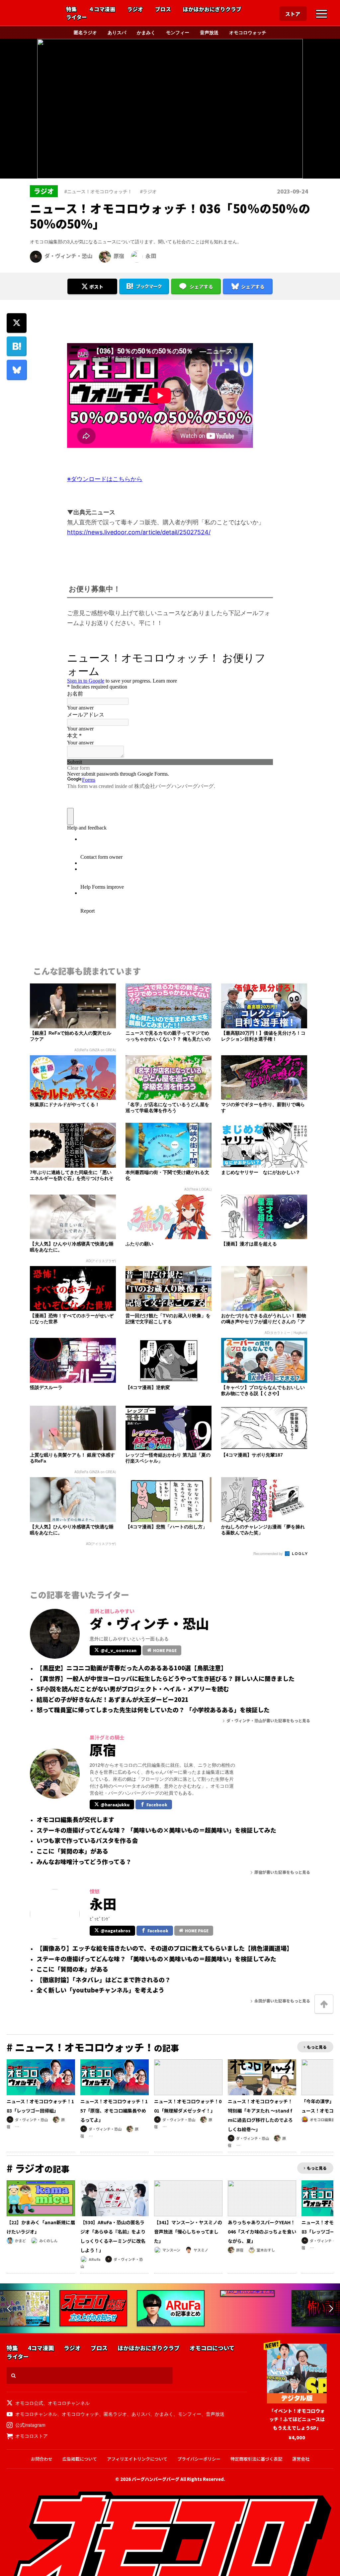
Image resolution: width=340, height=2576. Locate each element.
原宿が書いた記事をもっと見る (282, 1872)
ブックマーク (149, 286)
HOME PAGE (165, 1650)
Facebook (157, 1804)
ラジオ (135, 9)
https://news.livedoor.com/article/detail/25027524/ (139, 532)
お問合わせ (42, 2459)
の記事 (93, 2048)
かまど (20, 2241)
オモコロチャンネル (69, 2403)
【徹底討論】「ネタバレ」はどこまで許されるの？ (104, 1980)
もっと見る (317, 2047)
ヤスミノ (201, 2250)
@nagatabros (116, 1931)
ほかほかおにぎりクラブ (212, 9)
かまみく (146, 32)
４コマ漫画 (102, 9)
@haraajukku (115, 1804)
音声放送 (209, 32)
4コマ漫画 (41, 2348)
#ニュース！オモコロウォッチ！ (98, 191)
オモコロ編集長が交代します (75, 1820)
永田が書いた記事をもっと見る (282, 2001)
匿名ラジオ (85, 32)
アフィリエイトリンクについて (137, 2459)
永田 (151, 256)
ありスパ (117, 32)
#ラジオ (148, 191)
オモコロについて (212, 2348)
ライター (77, 17)
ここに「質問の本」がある (72, 1851)
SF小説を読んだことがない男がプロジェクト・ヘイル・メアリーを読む (133, 1689)
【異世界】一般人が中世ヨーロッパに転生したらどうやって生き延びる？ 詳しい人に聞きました (166, 1679)
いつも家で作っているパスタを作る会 (87, 1841)
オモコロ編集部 (323, 2120)
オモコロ (34, 14)
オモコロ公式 (29, 2403)
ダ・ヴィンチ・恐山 (68, 256)
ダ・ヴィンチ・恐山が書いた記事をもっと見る (268, 1720)
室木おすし (266, 2250)
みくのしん (48, 2241)
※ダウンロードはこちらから (105, 479)
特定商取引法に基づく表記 (256, 2459)
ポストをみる (92, 269)
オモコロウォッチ (248, 32)
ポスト (96, 287)
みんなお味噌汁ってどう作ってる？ (84, 1862)
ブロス (163, 9)
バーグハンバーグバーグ (156, 2479)
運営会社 (301, 2459)
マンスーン (171, 2250)
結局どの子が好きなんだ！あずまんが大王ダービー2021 (113, 1700)
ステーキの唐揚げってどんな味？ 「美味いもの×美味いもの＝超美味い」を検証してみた (156, 1830)
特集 (71, 9)
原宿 (119, 256)
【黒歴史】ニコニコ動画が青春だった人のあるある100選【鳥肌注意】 (132, 1668)
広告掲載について (80, 2459)
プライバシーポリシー (199, 2459)
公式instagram (30, 2425)
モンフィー (178, 32)
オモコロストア (32, 2436)
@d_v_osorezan (119, 1650)
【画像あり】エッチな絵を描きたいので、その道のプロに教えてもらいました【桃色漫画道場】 (165, 1948)
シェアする (201, 287)
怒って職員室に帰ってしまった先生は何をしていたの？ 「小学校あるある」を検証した (153, 1710)
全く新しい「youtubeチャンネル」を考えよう (100, 1990)
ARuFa (94, 2259)
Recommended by (269, 1553)
